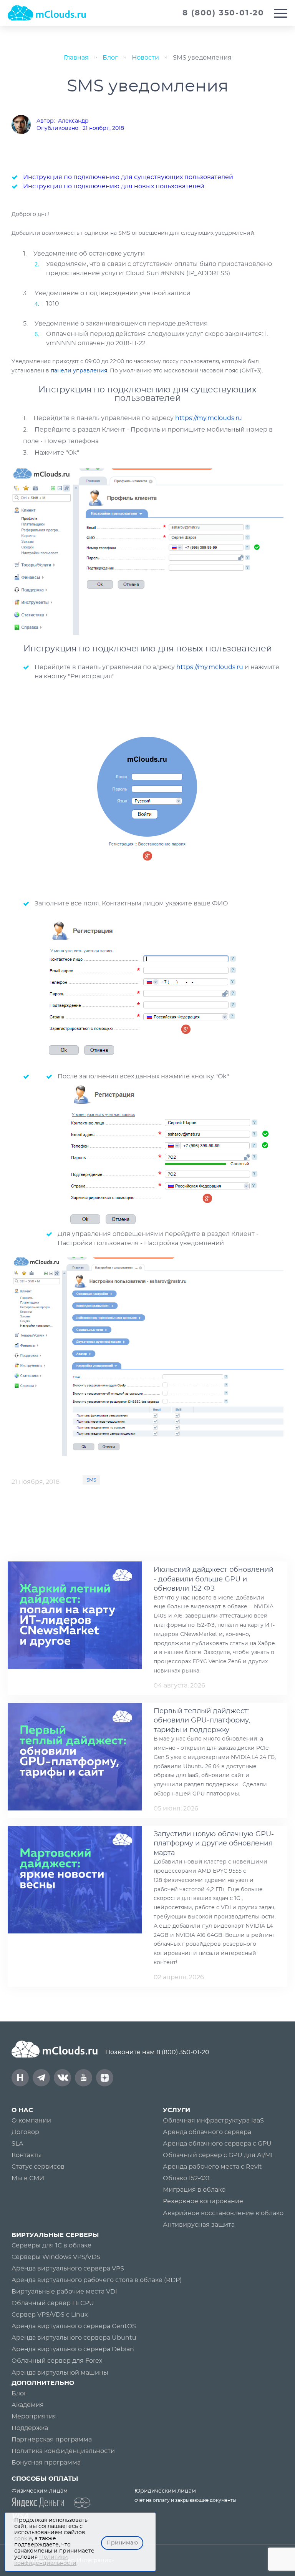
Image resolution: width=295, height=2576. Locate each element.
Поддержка (30, 2428)
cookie (23, 2539)
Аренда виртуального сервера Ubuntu (74, 2338)
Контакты (27, 2155)
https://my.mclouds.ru (209, 418)
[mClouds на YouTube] (84, 2078)
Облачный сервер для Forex (57, 2361)
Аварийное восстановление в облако (223, 2213)
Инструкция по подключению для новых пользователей (114, 186)
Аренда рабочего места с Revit (212, 2167)
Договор (25, 2132)
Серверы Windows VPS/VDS (56, 2257)
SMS (91, 1480)
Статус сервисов (38, 2167)
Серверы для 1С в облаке (51, 2245)
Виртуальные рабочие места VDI (64, 2292)
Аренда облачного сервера (207, 2132)
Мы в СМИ (28, 2178)
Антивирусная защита (199, 2225)
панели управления (79, 371)
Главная (76, 58)
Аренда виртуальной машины (60, 2373)
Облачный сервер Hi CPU (53, 2303)
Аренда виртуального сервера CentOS (74, 2326)
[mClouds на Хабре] (20, 2078)
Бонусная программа (46, 2463)
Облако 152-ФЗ (186, 2178)
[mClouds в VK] (62, 2078)
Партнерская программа (52, 2440)
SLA (17, 2144)
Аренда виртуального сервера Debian (73, 2349)
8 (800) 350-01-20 (183, 2052)
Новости (145, 58)
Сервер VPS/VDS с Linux (50, 2315)
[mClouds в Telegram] (41, 2078)
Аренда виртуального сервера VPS (68, 2269)
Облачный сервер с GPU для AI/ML (219, 2155)
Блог (110, 58)
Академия (28, 2405)
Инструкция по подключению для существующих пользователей (128, 177)
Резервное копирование (203, 2201)
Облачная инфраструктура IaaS (213, 2121)
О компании (31, 2121)
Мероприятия (34, 2417)
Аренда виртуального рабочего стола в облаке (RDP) (97, 2280)
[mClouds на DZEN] (105, 2078)
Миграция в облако (194, 2190)
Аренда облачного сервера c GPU (217, 2144)
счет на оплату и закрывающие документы (185, 2500)
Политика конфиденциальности (63, 2451)
